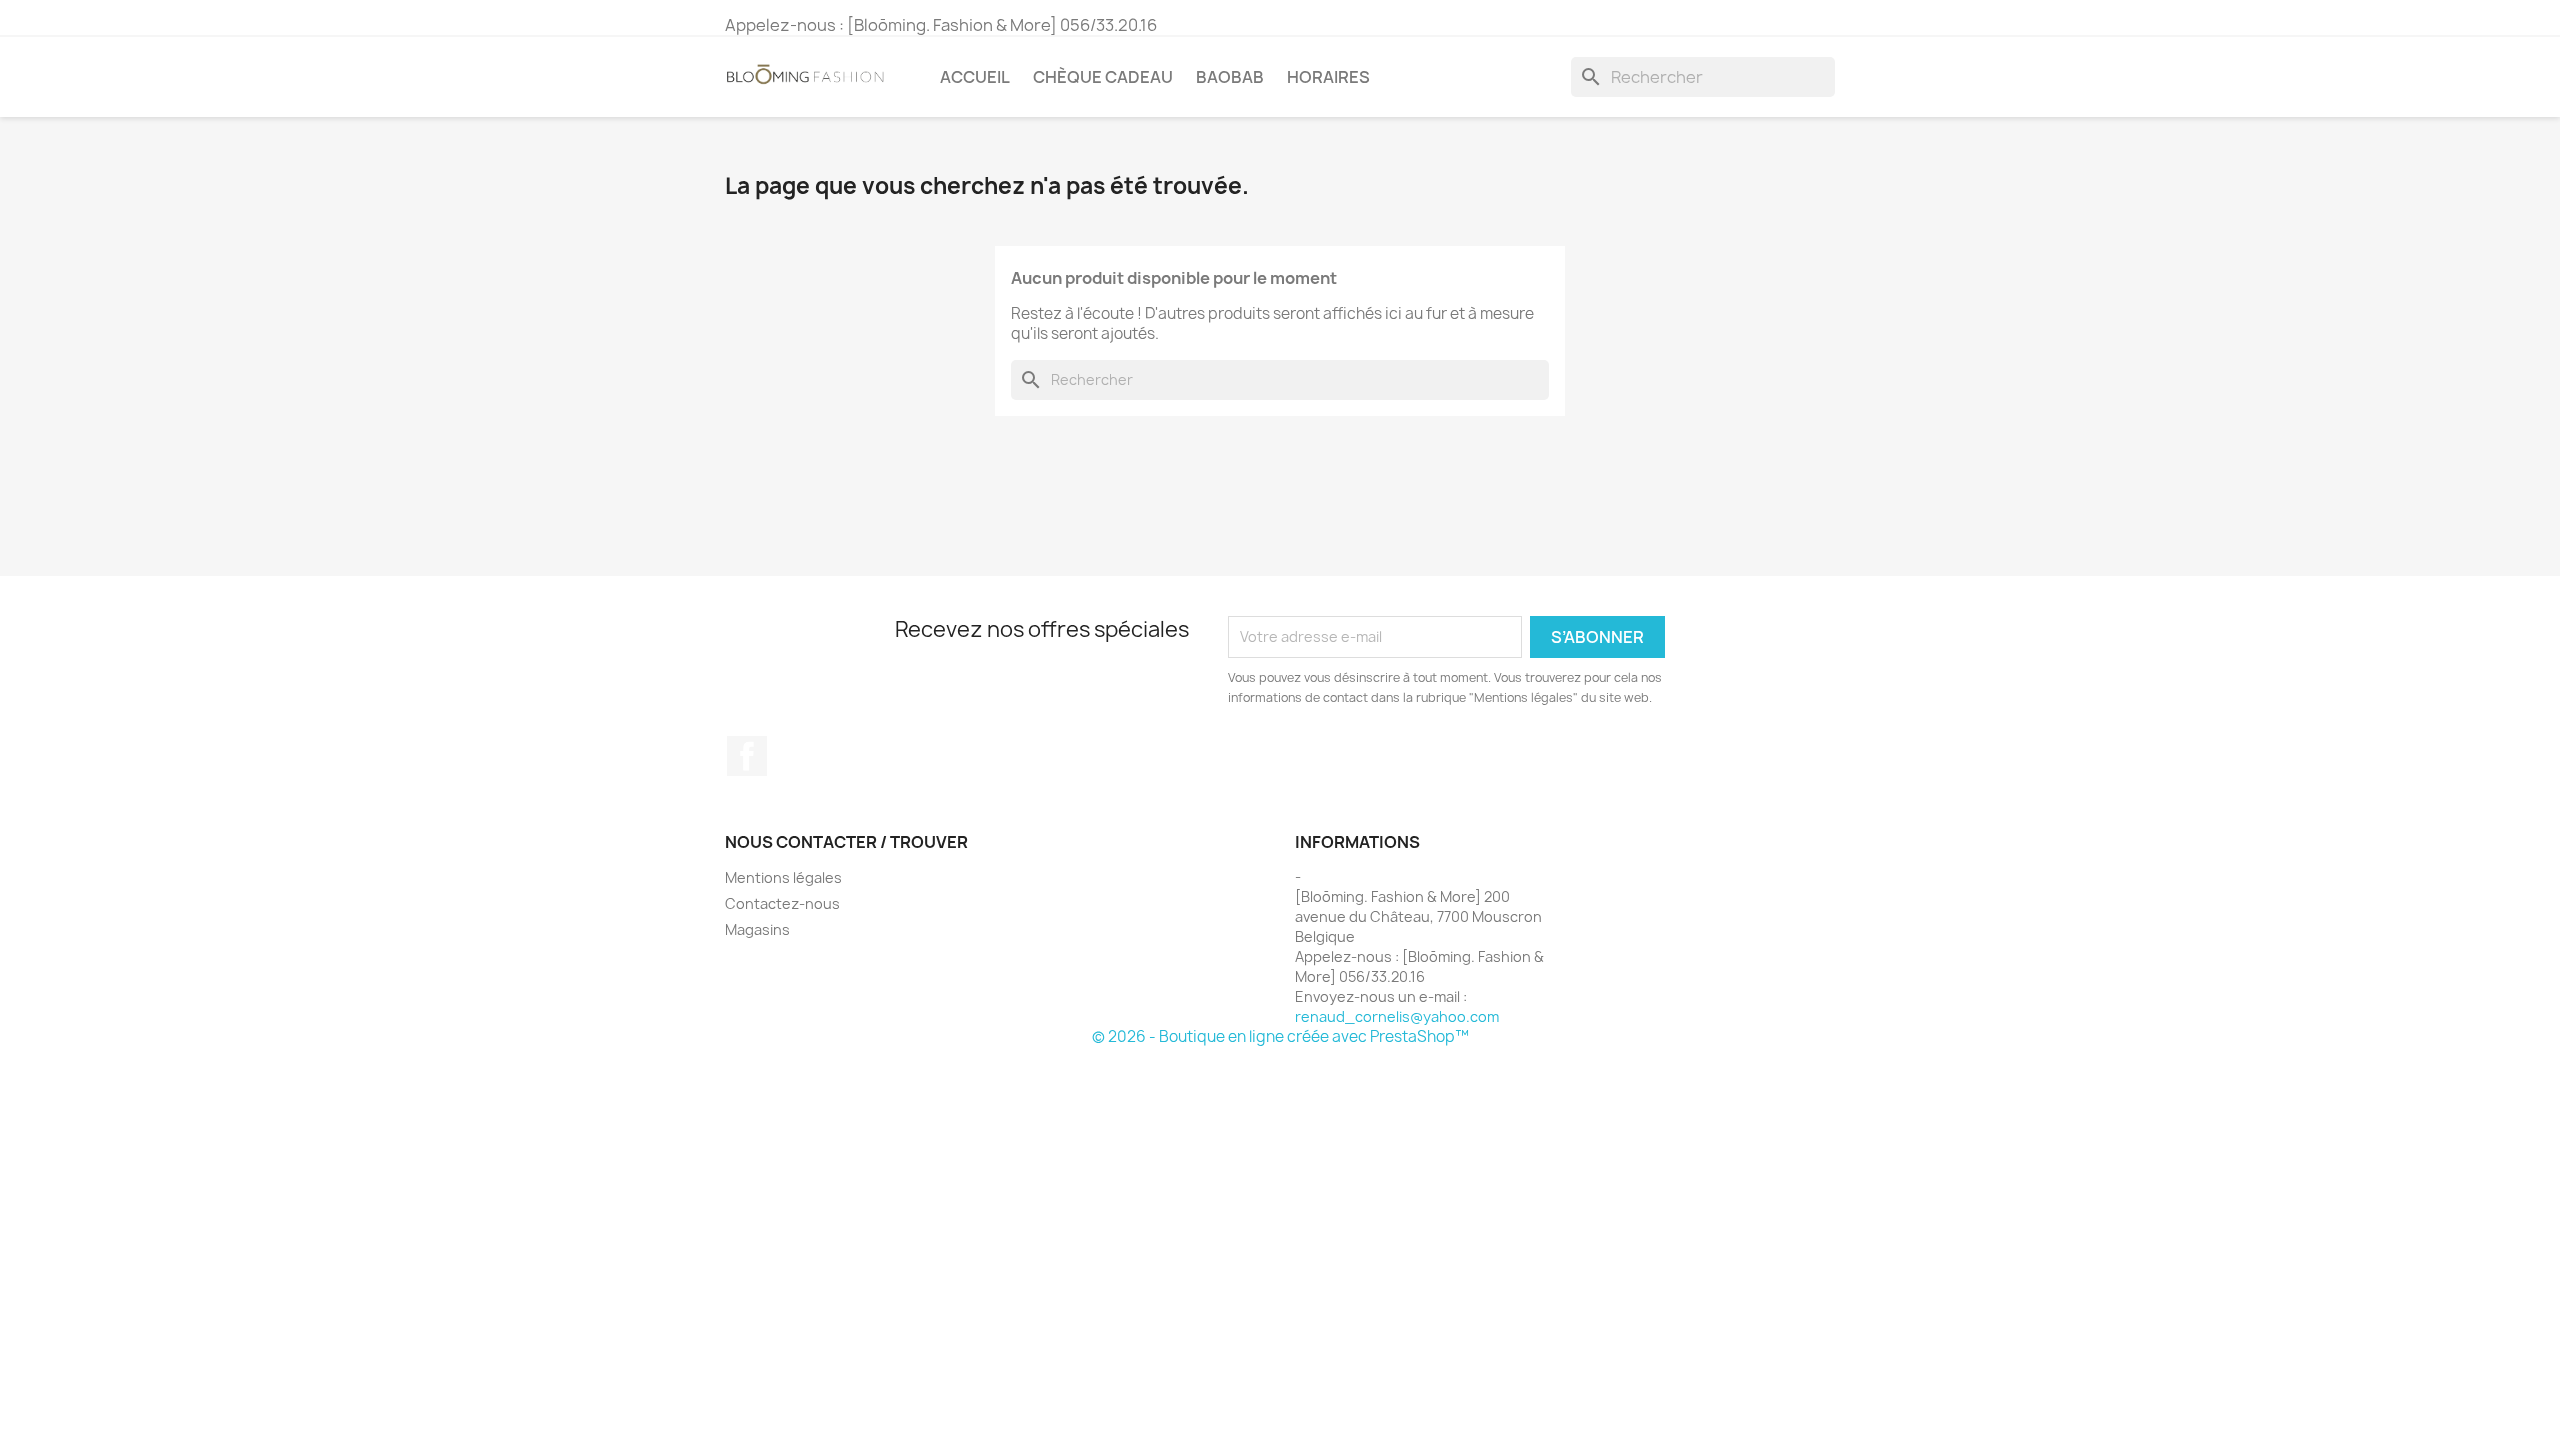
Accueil (975, 77)
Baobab (1230, 77)
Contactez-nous (782, 903)
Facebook (747, 756)
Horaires (1328, 77)
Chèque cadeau (1103, 77)
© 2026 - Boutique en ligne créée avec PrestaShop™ (1280, 1036)
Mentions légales (783, 877)
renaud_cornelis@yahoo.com (1397, 1016)
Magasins (757, 929)
